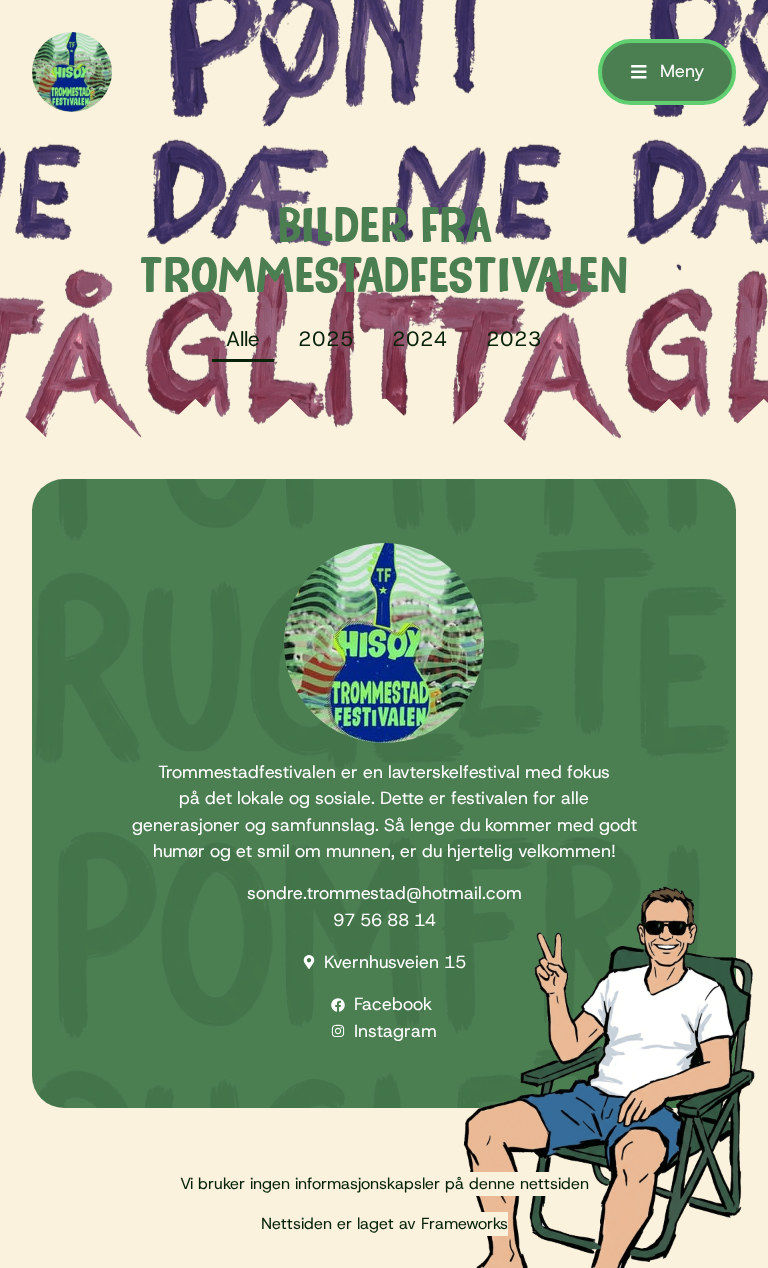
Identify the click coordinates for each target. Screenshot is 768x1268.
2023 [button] (514, 339)
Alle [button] (243, 339)
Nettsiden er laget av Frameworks (384, 1223)
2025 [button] (326, 339)
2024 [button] (420, 339)
